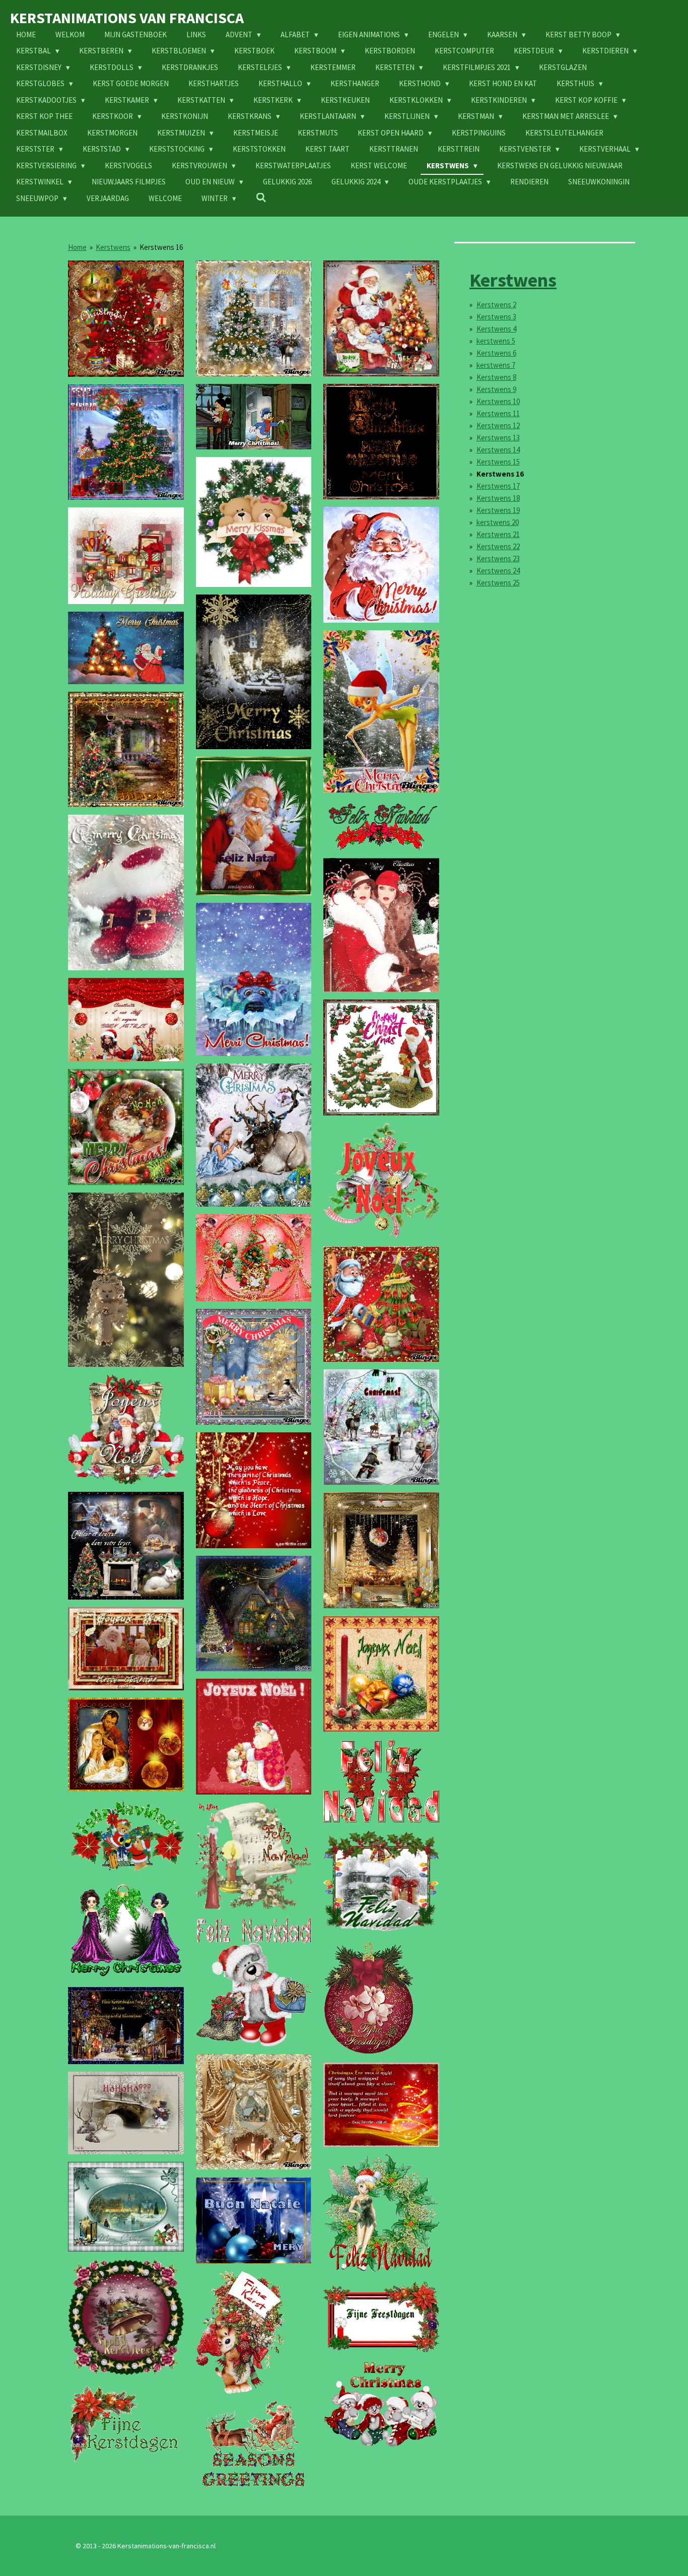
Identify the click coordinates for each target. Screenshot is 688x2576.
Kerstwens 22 (498, 546)
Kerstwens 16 (161, 247)
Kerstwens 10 (498, 401)
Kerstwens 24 (498, 571)
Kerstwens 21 (498, 534)
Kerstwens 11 (498, 413)
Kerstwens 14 (498, 450)
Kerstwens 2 (496, 305)
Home (77, 247)
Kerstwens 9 (496, 389)
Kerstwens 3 (496, 317)
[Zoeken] (261, 198)
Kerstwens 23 (498, 558)
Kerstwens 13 (498, 438)
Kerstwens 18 (498, 498)
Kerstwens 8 (496, 377)
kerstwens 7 (496, 365)
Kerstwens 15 (498, 462)
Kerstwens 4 (496, 329)
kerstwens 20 (498, 522)
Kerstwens (113, 247)
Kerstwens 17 (498, 486)
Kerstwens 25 (498, 583)
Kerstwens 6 (496, 353)
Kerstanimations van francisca (127, 18)
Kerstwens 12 (498, 425)
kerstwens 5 (496, 341)
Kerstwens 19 (498, 510)
